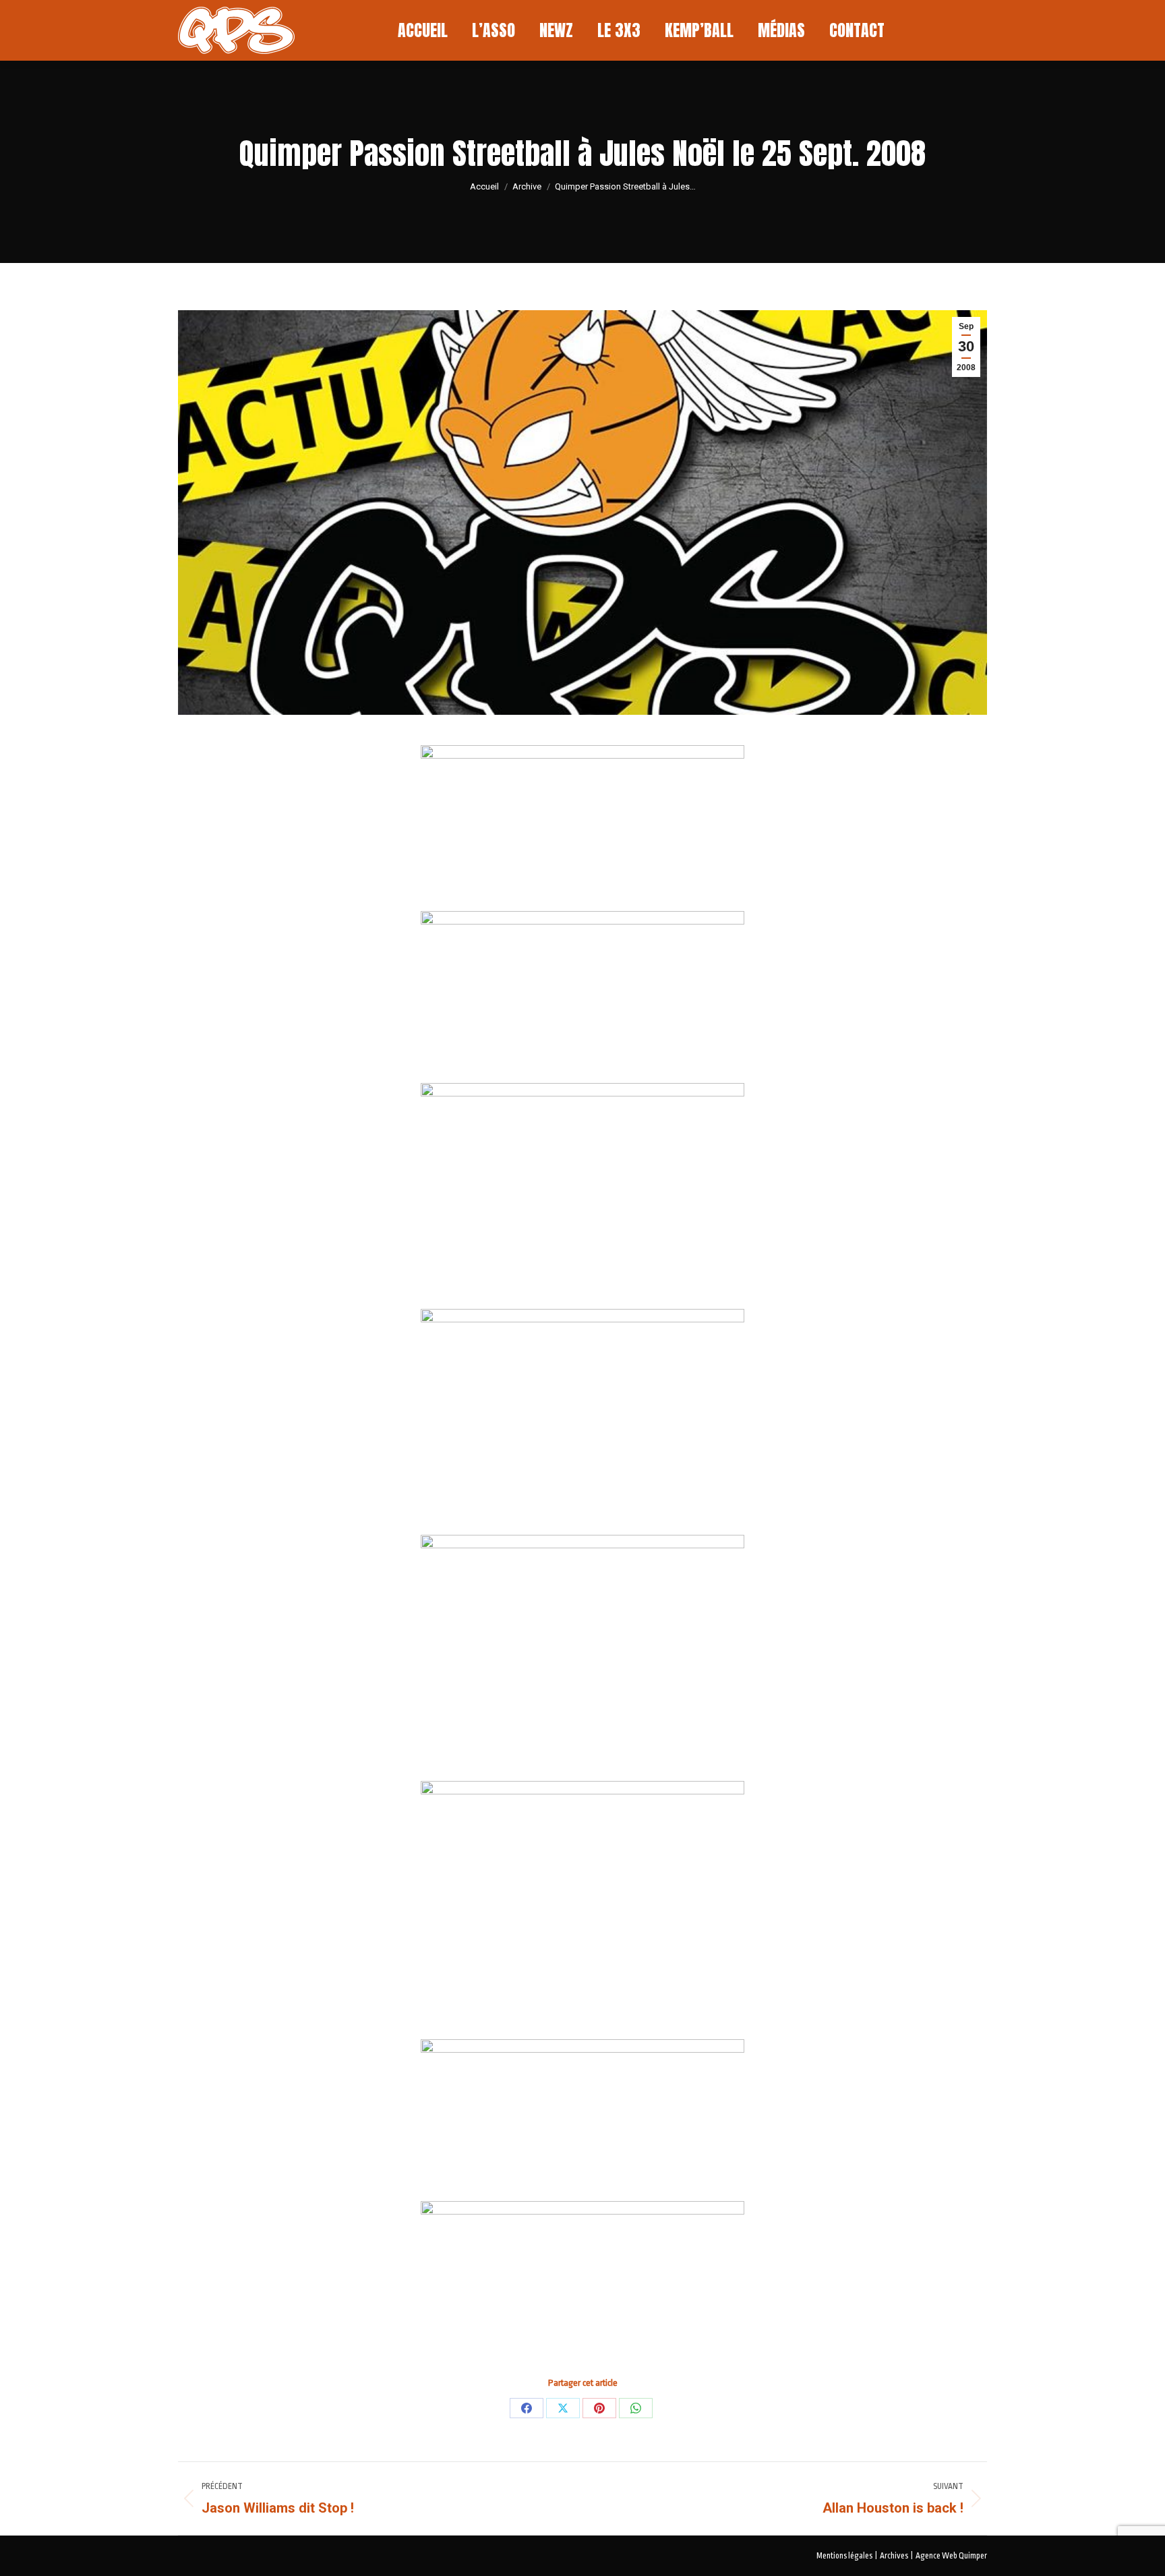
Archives (894, 2556)
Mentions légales (844, 2556)
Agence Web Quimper (951, 2556)
